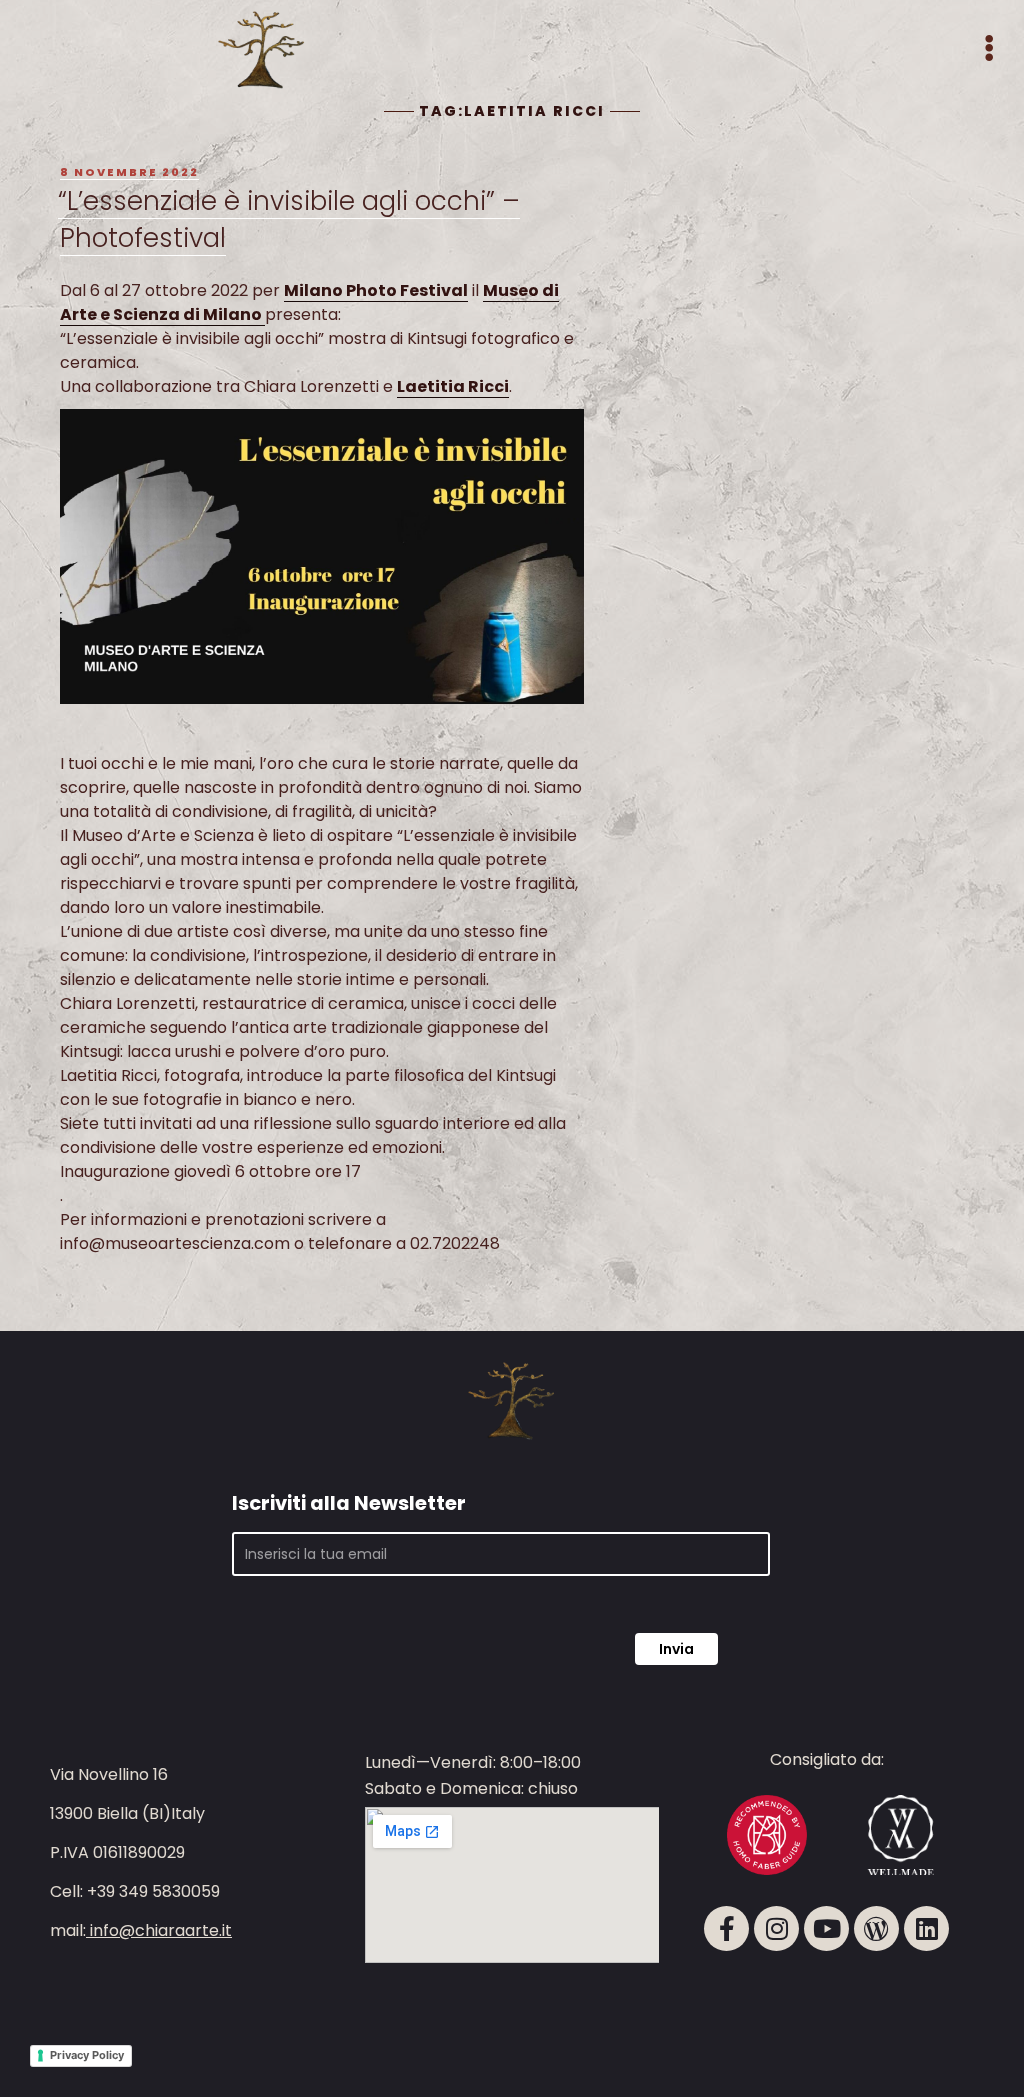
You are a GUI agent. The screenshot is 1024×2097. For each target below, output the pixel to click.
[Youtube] (826, 1928)
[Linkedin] (926, 1928)
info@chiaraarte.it (161, 1930)
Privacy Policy (87, 2055)
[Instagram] (776, 1928)
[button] (955, 2017)
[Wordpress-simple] (876, 1928)
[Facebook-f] (726, 1928)
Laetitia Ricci (453, 386)
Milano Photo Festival (376, 290)
